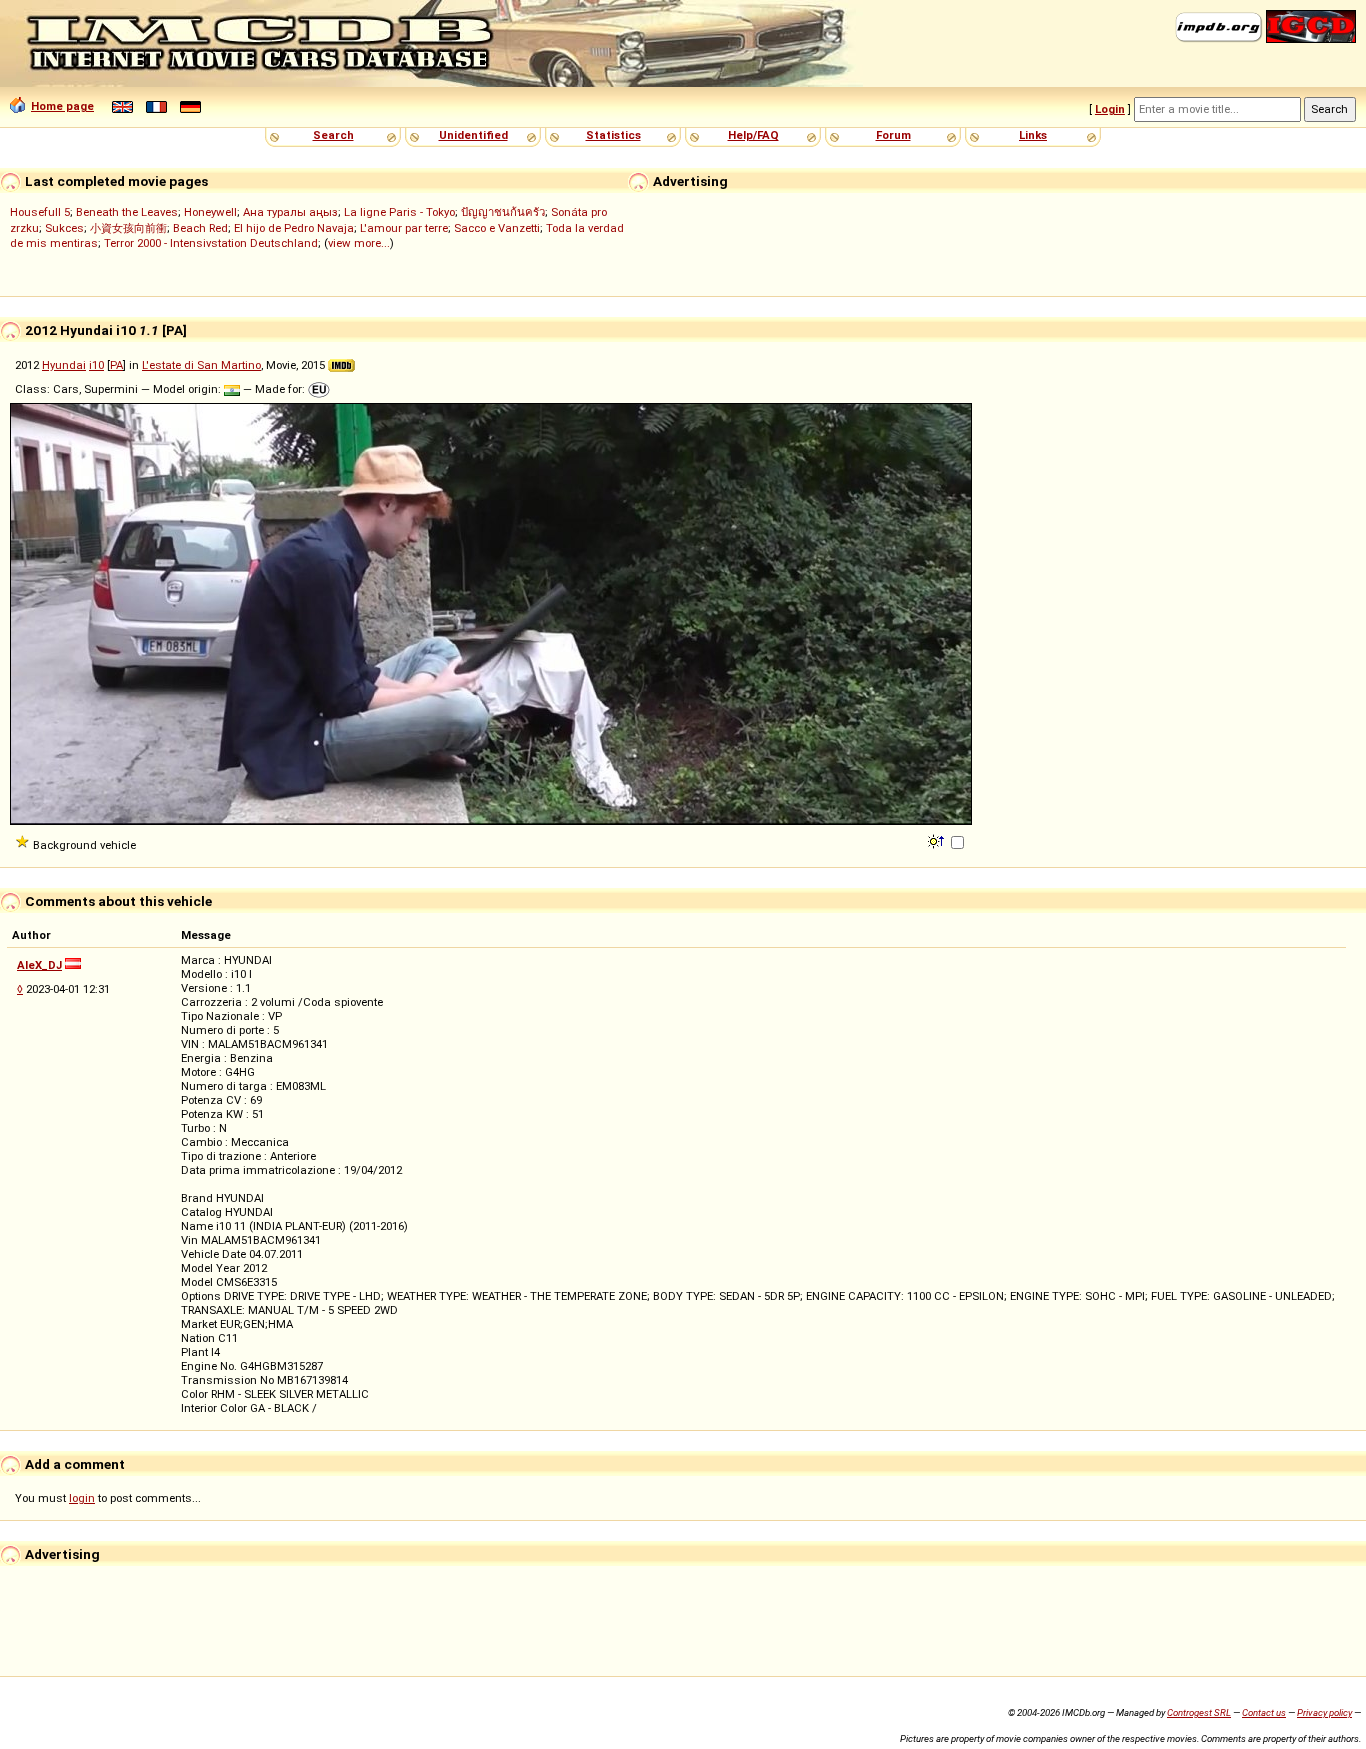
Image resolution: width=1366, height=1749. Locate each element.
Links (1033, 135)
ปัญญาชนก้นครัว (503, 212)
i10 (96, 365)
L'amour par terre (404, 228)
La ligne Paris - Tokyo (399, 212)
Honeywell (210, 212)
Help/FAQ (753, 135)
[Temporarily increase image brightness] (937, 840)
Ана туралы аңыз (290, 212)
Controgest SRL (1199, 1712)
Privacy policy (1324, 1712)
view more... (359, 243)
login (82, 1498)
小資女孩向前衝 (128, 228)
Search (333, 135)
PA (116, 365)
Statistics (613, 135)
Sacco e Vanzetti (497, 228)
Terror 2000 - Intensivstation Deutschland (211, 243)
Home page (62, 106)
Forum (893, 135)
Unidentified (473, 135)
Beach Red (200, 228)
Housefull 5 (40, 212)
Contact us (1264, 1712)
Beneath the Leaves (127, 212)
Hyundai (64, 365)
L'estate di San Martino (201, 365)
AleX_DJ (39, 965)
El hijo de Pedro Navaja (294, 228)
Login (1110, 109)
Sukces (64, 228)
